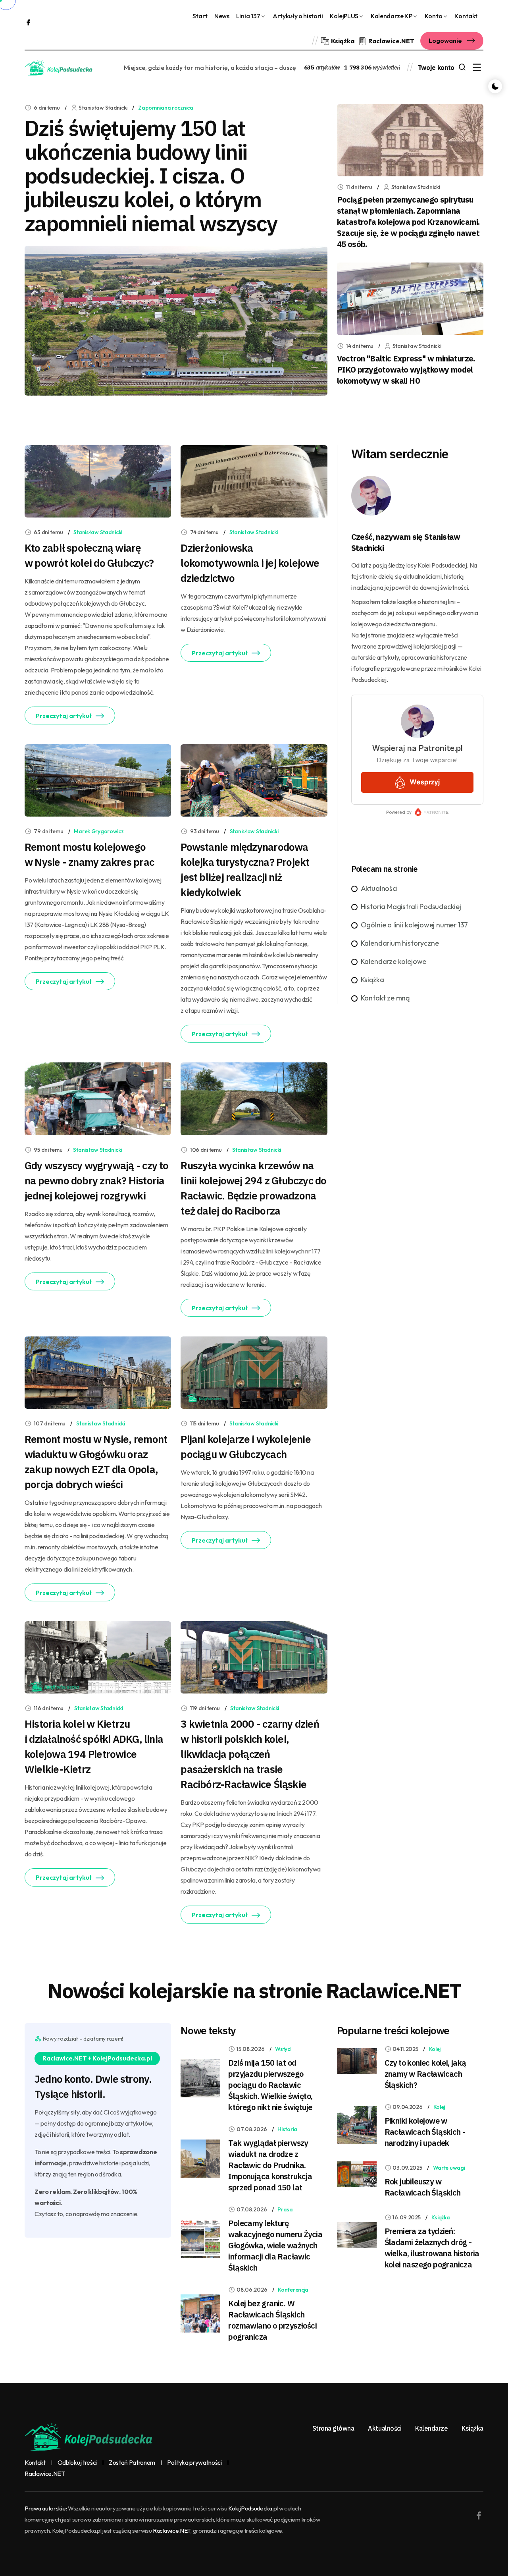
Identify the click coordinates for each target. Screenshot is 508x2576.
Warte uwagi (449, 2168)
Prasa (285, 2209)
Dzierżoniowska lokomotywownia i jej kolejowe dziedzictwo (250, 563)
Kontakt (466, 16)
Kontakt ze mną (385, 998)
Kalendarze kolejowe (394, 961)
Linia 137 (248, 16)
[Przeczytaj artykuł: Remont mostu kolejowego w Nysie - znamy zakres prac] (98, 780)
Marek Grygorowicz (99, 831)
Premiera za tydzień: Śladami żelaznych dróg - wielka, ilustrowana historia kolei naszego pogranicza (432, 2248)
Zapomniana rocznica (166, 108)
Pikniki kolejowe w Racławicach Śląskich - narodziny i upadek (425, 2132)
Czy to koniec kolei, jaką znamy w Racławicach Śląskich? (425, 2074)
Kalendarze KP (392, 16)
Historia (287, 2129)
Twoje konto (436, 68)
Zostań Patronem (132, 2463)
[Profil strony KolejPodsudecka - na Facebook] (28, 22)
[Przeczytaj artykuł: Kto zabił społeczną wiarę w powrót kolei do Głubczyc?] (98, 480)
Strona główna (333, 2428)
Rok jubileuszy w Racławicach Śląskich (423, 2187)
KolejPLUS (344, 16)
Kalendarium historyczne (400, 943)
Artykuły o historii (298, 16)
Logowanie (446, 41)
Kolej (435, 2049)
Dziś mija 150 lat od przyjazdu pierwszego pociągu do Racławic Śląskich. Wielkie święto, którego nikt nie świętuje (270, 2085)
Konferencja (293, 2290)
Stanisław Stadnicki (98, 532)
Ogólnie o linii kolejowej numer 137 (414, 925)
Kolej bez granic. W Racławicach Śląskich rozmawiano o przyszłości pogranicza (272, 2320)
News (222, 16)
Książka (372, 980)
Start (200, 16)
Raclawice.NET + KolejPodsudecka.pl (97, 2058)
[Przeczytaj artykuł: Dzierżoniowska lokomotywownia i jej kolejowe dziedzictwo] (254, 480)
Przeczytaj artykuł (64, 716)
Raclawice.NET (45, 2474)
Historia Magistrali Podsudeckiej (411, 907)
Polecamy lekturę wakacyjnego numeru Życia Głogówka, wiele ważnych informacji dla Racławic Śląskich (275, 2245)
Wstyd (283, 2049)
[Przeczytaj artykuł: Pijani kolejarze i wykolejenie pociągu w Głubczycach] (254, 1372)
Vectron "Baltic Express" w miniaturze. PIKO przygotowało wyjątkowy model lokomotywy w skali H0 (406, 370)
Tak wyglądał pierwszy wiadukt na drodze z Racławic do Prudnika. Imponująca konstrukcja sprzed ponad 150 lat (270, 2165)
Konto (433, 16)
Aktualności (379, 888)
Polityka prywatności (194, 2463)
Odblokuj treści (77, 2463)
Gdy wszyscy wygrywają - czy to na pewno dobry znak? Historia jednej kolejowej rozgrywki (97, 1180)
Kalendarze (431, 2428)
